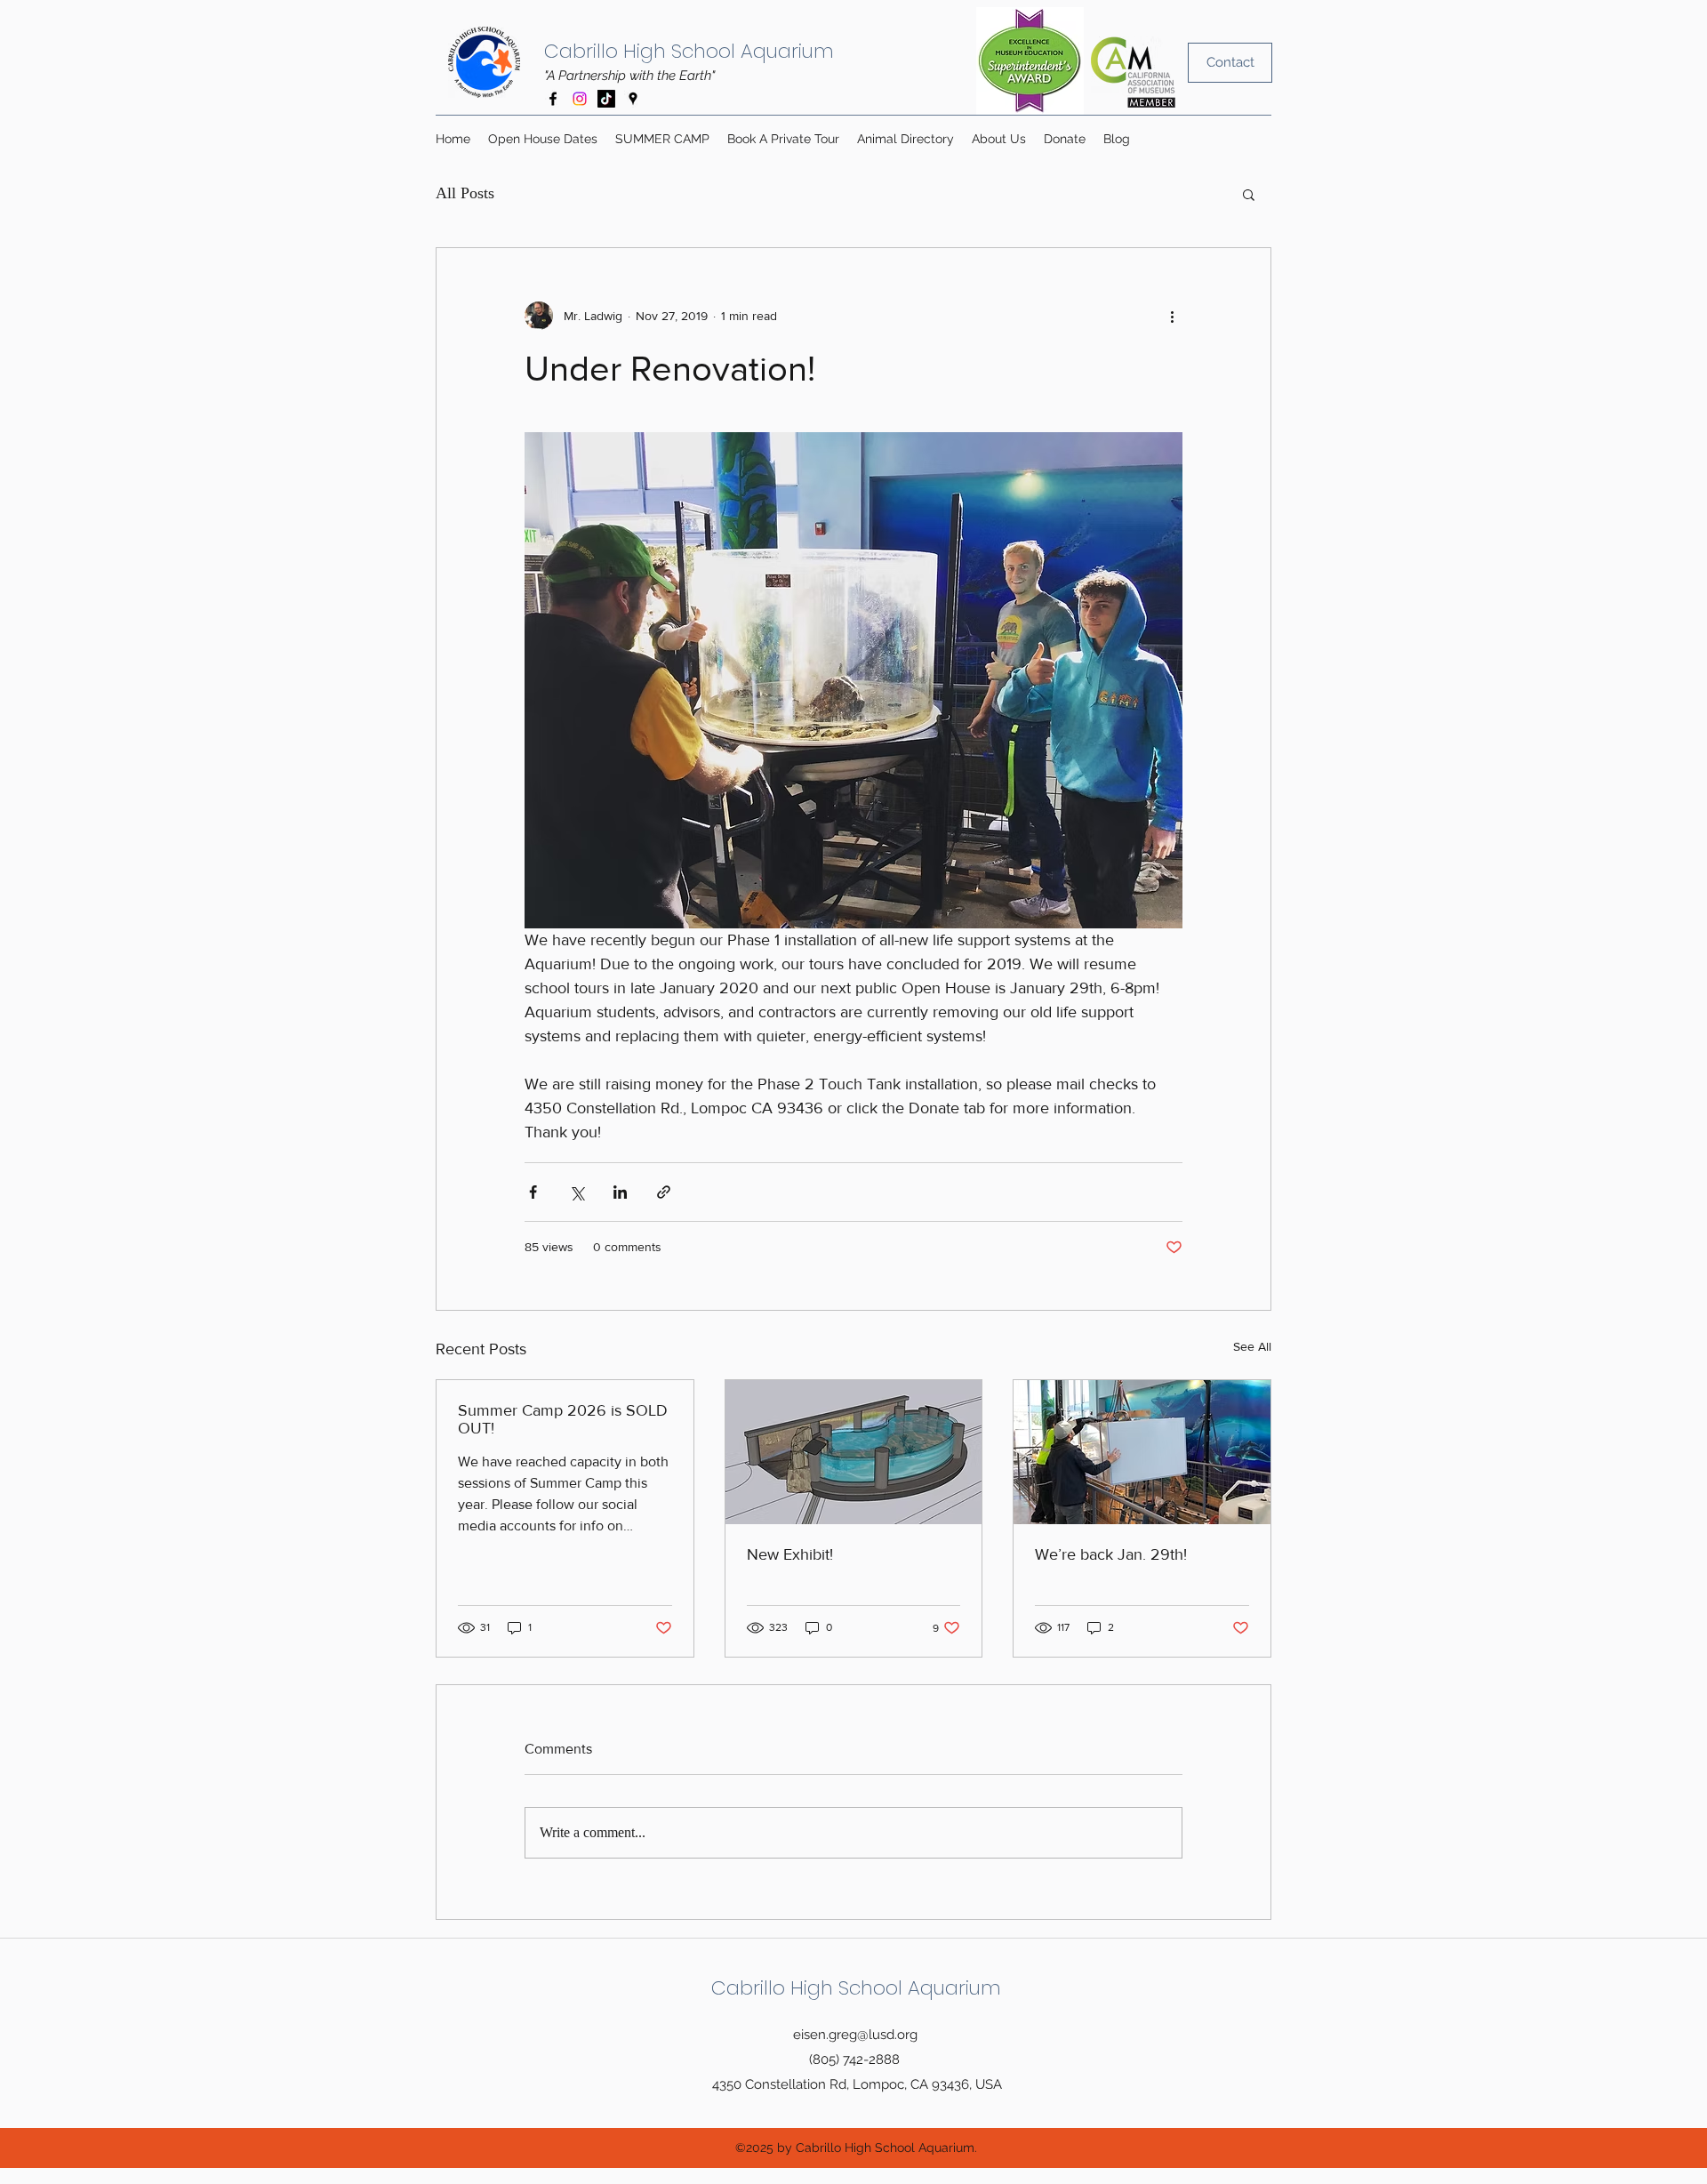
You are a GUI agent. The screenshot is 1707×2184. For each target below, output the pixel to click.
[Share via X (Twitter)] (577, 1192)
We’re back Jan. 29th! (1111, 1554)
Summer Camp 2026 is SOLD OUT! (563, 1419)
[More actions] (1172, 316)
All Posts (465, 193)
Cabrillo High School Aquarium (689, 51)
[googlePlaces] (633, 99)
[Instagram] (580, 99)
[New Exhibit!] (854, 1452)
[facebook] (553, 99)
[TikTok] (606, 99)
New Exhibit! (790, 1554)
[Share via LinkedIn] (620, 1192)
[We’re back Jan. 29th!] (1142, 1452)
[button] (1249, 194)
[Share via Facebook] (533, 1192)
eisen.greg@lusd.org (855, 2035)
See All (1252, 1346)
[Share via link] (664, 1192)
